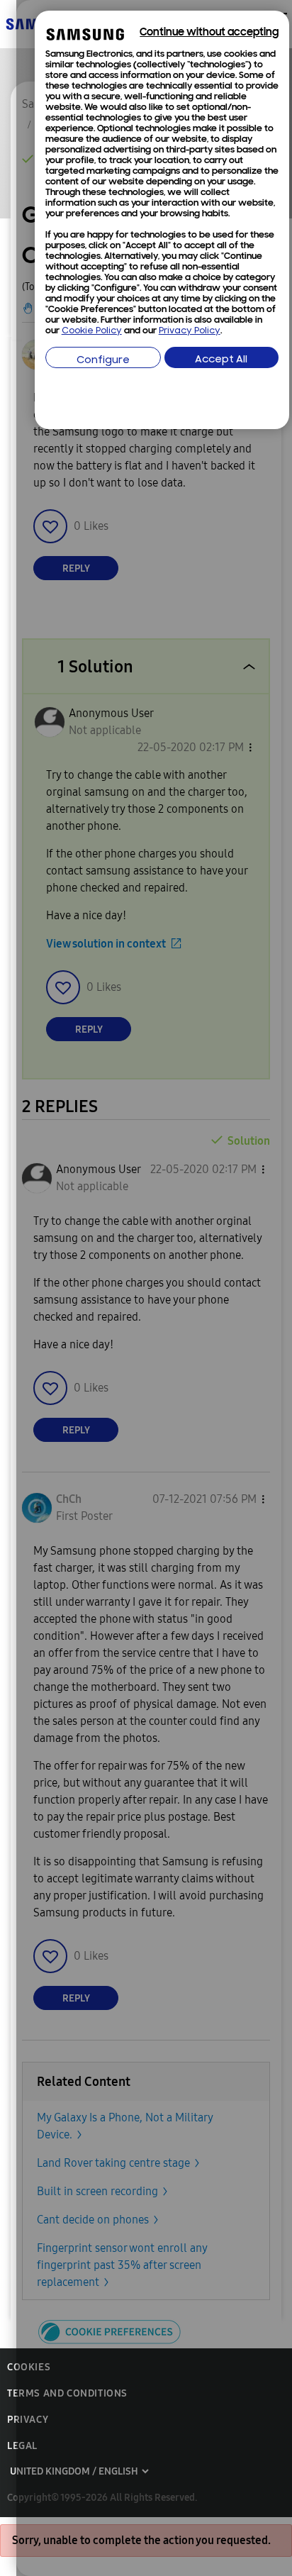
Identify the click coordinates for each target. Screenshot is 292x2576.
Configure (103, 361)
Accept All (221, 360)
